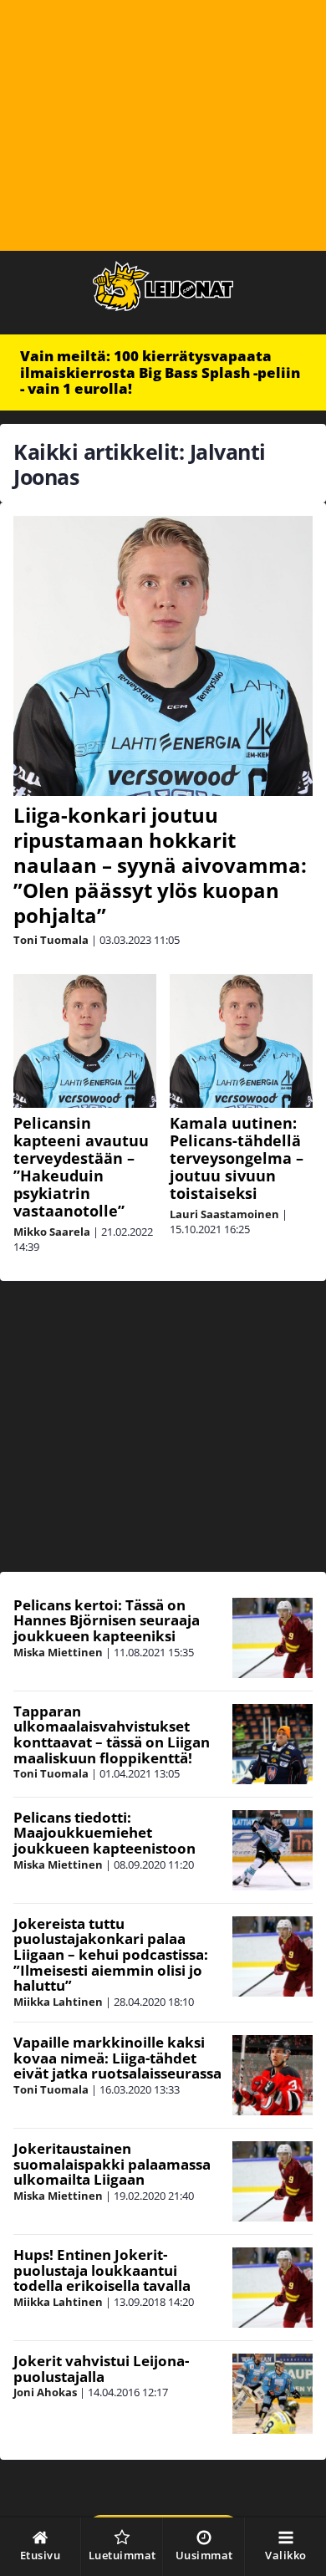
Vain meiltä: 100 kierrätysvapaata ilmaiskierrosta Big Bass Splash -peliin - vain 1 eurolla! (160, 372)
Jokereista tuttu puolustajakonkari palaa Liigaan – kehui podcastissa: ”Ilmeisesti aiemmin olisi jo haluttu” (111, 1955)
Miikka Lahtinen (58, 2002)
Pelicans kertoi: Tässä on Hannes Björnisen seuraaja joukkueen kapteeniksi (107, 1620)
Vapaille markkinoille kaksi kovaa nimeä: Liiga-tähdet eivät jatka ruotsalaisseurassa (117, 2058)
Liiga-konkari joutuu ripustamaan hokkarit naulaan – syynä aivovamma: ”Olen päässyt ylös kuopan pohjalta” (160, 865)
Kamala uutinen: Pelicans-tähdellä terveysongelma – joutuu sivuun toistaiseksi (237, 1158)
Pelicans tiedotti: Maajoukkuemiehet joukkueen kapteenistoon (104, 1833)
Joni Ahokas (45, 2392)
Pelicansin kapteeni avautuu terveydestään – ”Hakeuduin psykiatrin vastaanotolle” (81, 1167)
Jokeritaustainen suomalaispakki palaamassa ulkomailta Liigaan (112, 2164)
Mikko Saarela (52, 1232)
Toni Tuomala (51, 940)
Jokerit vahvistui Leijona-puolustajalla (101, 2369)
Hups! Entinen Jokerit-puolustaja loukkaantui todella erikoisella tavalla (102, 2270)
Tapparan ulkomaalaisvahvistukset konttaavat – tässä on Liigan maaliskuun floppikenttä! (112, 1734)
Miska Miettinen (58, 1652)
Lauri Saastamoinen (224, 1214)
